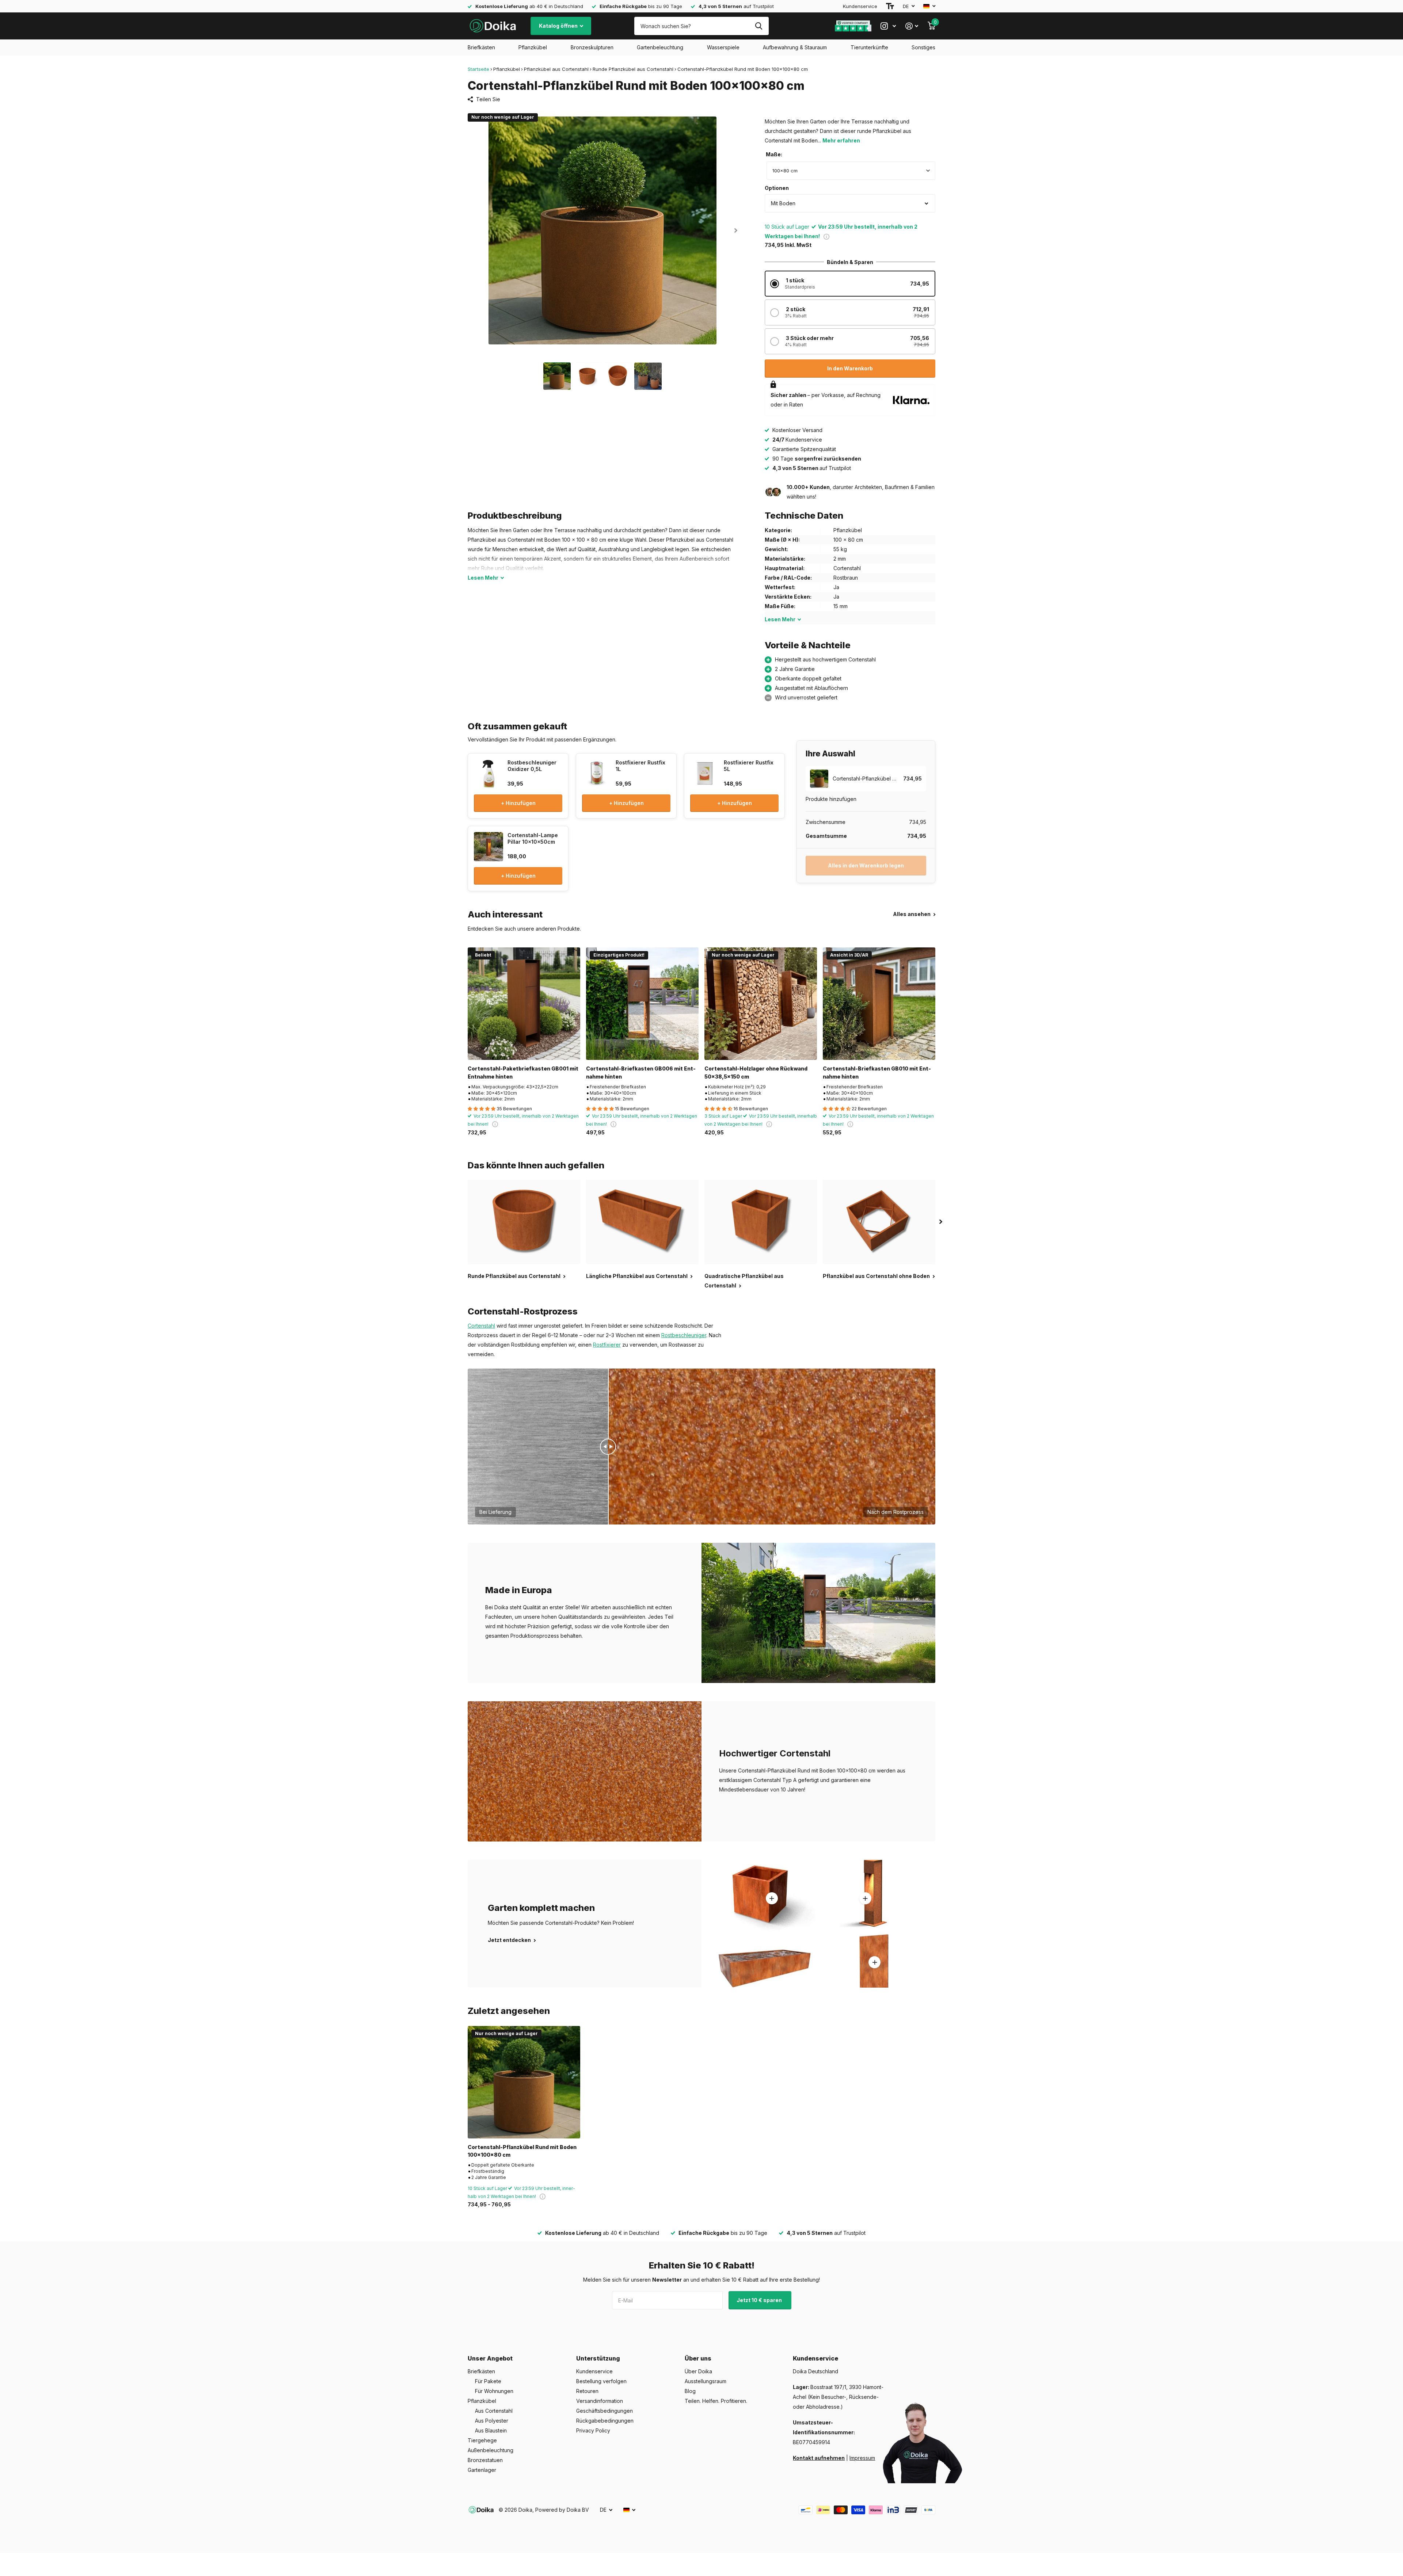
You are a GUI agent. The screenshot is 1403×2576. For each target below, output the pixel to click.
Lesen (483, 578)
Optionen (777, 188)
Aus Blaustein (491, 2430)
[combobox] (851, 171)
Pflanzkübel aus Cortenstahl (556, 69)
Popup (826, 236)
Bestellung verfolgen (601, 2381)
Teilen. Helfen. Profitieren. (716, 2401)
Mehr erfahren (841, 140)
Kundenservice (860, 6)
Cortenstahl (481, 1326)
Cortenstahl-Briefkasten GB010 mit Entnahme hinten (877, 1072)
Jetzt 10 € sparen (760, 2300)
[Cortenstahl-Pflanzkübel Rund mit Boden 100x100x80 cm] (524, 2082)
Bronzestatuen (485, 2460)
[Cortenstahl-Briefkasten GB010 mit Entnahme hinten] (879, 1004)
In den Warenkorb (850, 368)
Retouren (587, 2391)
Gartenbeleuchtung (660, 47)
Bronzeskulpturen (592, 47)
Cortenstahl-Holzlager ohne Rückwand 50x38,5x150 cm (756, 1072)
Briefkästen (481, 47)
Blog (690, 2391)
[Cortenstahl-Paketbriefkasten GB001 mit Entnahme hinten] (524, 1004)
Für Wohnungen (494, 2391)
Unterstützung (598, 2358)
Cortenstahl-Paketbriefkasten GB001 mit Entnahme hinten (523, 1072)
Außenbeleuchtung (491, 2450)
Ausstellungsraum (706, 2381)
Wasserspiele (723, 47)
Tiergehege (482, 2440)
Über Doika (698, 2371)
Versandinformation (600, 2401)
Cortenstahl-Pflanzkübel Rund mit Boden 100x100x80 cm (522, 2151)
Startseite (478, 69)
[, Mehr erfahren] (888, 26)
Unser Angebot (490, 2358)
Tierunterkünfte (869, 47)
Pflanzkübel (533, 47)
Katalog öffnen (559, 26)
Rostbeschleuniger (684, 1335)
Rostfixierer (607, 1345)
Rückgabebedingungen (605, 2421)
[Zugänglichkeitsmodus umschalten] (890, 6)
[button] (736, 230)
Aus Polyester (492, 2421)
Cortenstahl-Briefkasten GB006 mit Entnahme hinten (641, 1072)
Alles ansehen (912, 914)
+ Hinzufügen (518, 803)
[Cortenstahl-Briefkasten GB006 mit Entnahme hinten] (642, 1004)
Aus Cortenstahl (494, 2411)
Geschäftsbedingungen (604, 2411)
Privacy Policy (593, 2430)
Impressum (862, 2458)
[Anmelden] (912, 26)
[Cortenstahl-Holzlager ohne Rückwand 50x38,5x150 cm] (761, 1004)
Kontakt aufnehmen (819, 2458)
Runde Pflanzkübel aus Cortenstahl (633, 69)
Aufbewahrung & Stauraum (795, 47)
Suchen (759, 26)
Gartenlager (482, 2470)
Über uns (698, 2358)
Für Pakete (488, 2381)
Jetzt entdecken (510, 1940)
